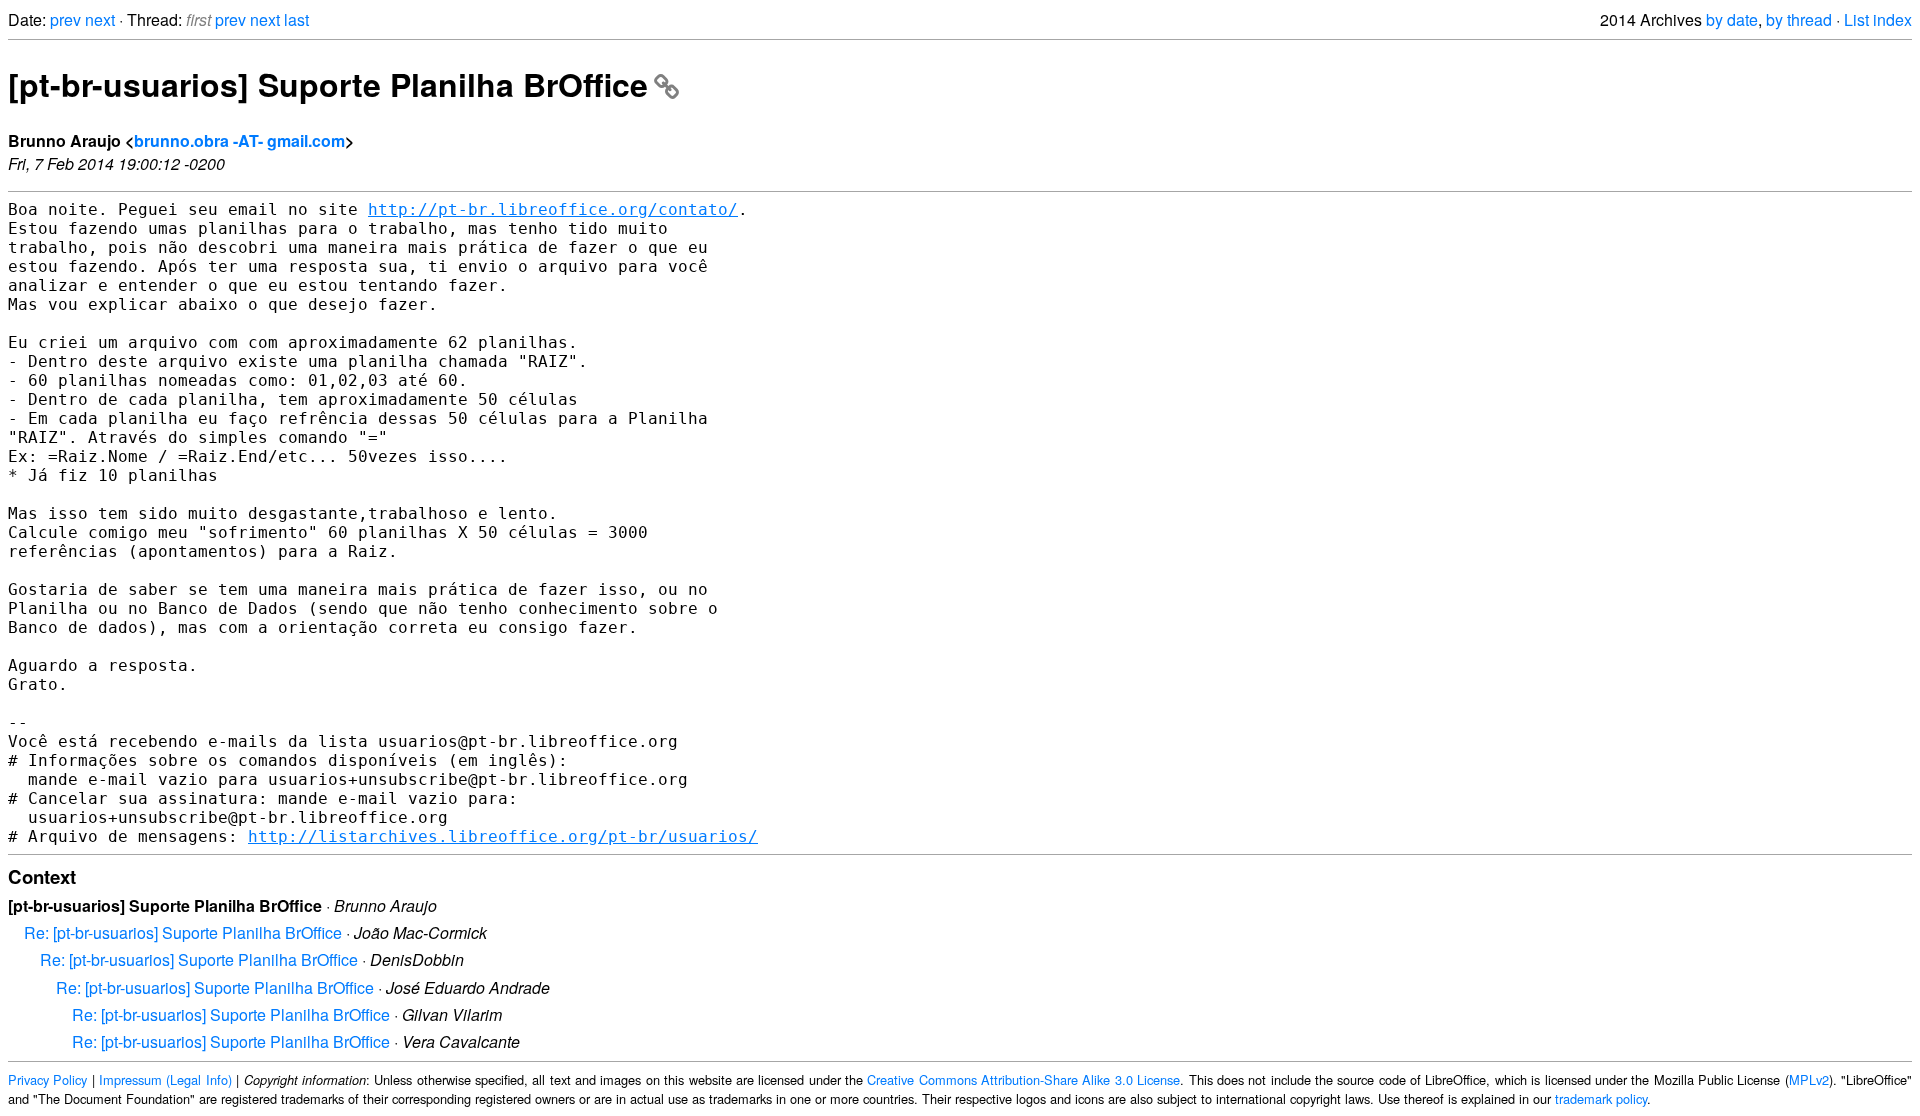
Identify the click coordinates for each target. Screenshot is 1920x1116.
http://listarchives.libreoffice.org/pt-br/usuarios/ (503, 836)
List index (1878, 19)
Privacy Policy (47, 1079)
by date (1732, 19)
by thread (1799, 19)
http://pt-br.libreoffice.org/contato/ (553, 209)
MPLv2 (1809, 1079)
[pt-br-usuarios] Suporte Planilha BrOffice (328, 84)
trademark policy (1601, 1098)
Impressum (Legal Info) (165, 1079)
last (296, 19)
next (100, 19)
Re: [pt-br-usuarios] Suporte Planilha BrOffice (183, 932)
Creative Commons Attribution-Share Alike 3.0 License (1023, 1079)
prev (65, 19)
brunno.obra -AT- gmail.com (239, 140)
